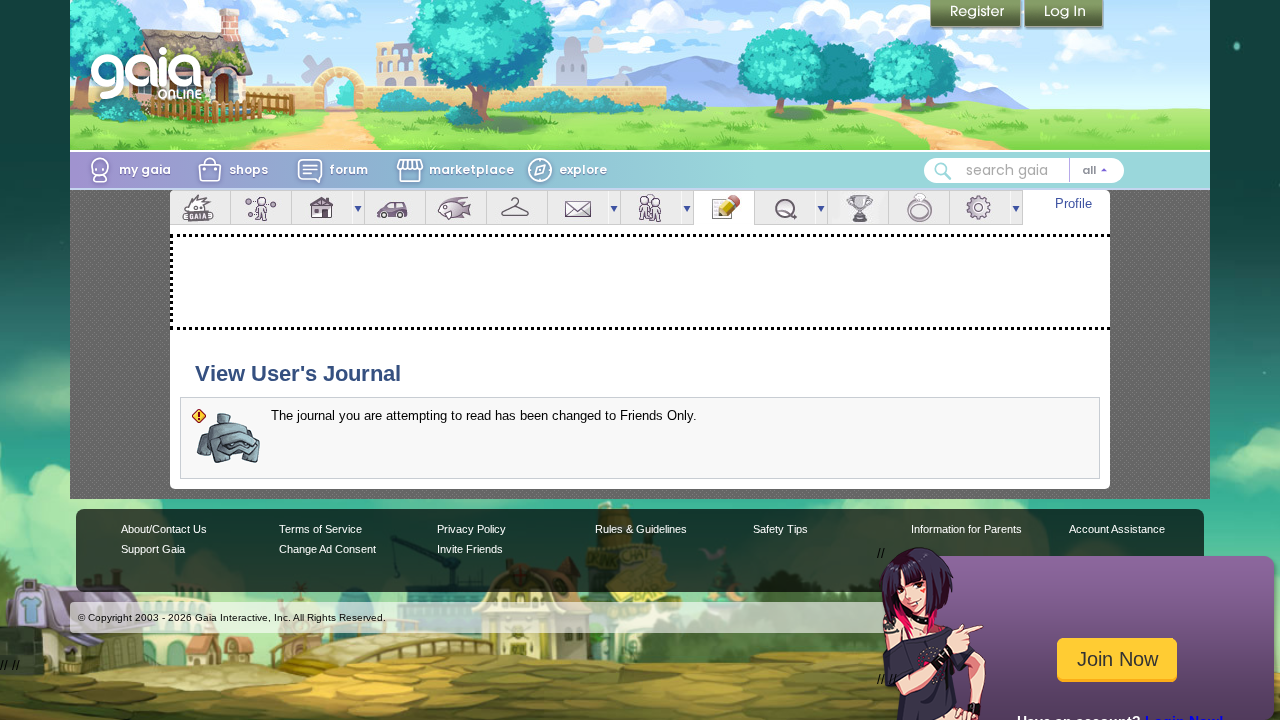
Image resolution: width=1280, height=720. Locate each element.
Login (1064, 15)
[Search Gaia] (943, 171)
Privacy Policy (471, 529)
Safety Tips (780, 529)
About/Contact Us (164, 529)
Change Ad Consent (327, 549)
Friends (651, 207)
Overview (200, 207)
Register (977, 15)
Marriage (919, 207)
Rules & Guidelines (641, 529)
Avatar (261, 207)
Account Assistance (1117, 529)
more (358, 207)
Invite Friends (470, 549)
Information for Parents (966, 529)
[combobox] (1024, 170)
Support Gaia (153, 549)
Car (395, 207)
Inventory (517, 207)
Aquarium (456, 207)
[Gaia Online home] (151, 73)
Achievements (858, 207)
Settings (980, 207)
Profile (1073, 203)
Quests (785, 207)
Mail (578, 207)
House (322, 207)
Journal (724, 207)
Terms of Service (320, 529)
